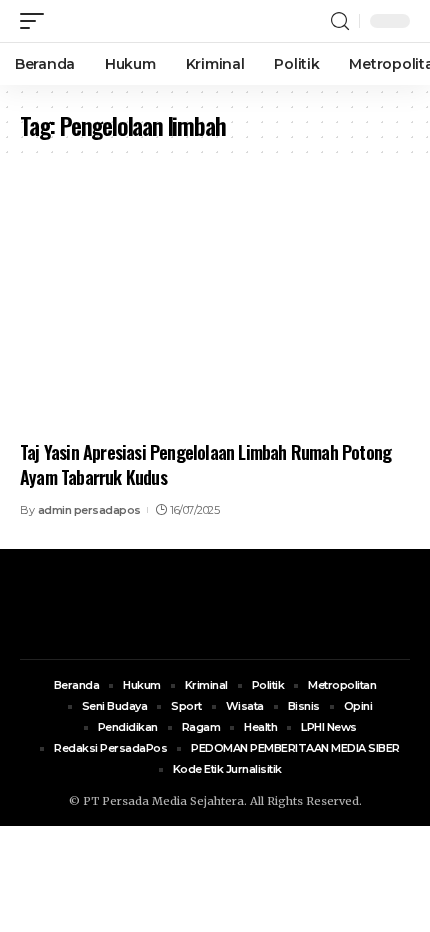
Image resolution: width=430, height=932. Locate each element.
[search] (340, 21)
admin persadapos (89, 510)
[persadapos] (137, 21)
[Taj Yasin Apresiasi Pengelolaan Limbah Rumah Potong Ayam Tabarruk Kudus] (215, 313)
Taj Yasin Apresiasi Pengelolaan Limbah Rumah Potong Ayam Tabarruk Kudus (205, 464)
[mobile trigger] (37, 21)
